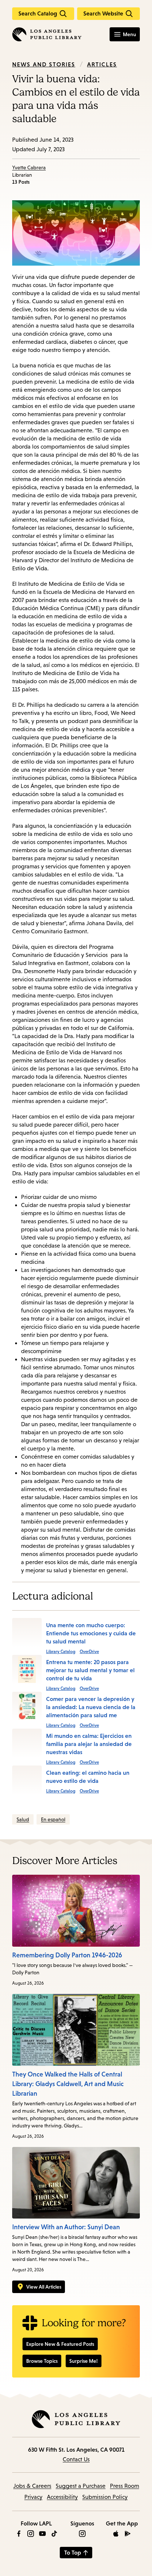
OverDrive (89, 1652)
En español (53, 1819)
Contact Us (76, 2459)
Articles (102, 64)
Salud (23, 1819)
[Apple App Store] (116, 2534)
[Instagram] (31, 2534)
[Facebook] (19, 2534)
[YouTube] (42, 2534)
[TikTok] (54, 2534)
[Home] (47, 34)
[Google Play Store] (128, 2534)
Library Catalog (61, 1652)
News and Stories (44, 64)
